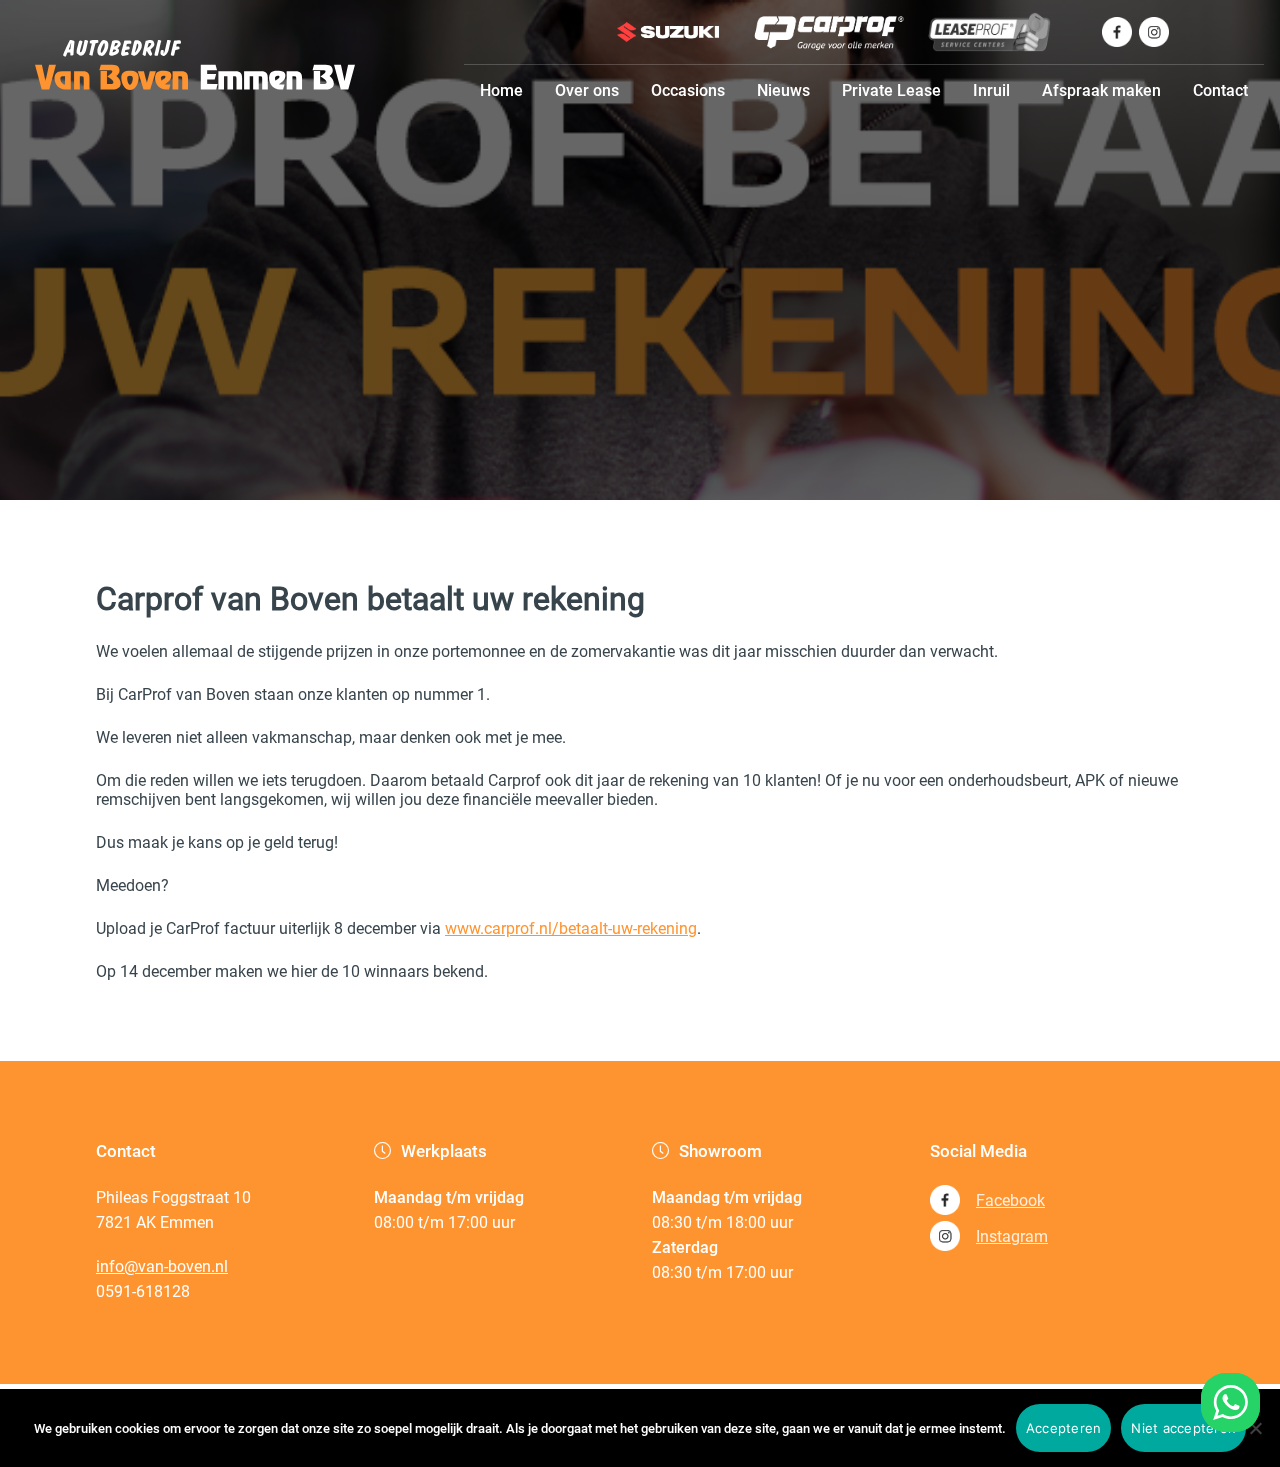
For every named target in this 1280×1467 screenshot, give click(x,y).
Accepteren (1064, 1428)
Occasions (688, 90)
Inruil (991, 90)
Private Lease (891, 90)
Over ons (587, 90)
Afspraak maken (1101, 90)
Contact (1220, 90)
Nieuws (783, 90)
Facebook (1010, 1200)
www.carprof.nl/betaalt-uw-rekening (571, 928)
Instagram (1012, 1236)
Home (501, 90)
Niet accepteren (1183, 1428)
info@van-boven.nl (162, 1266)
